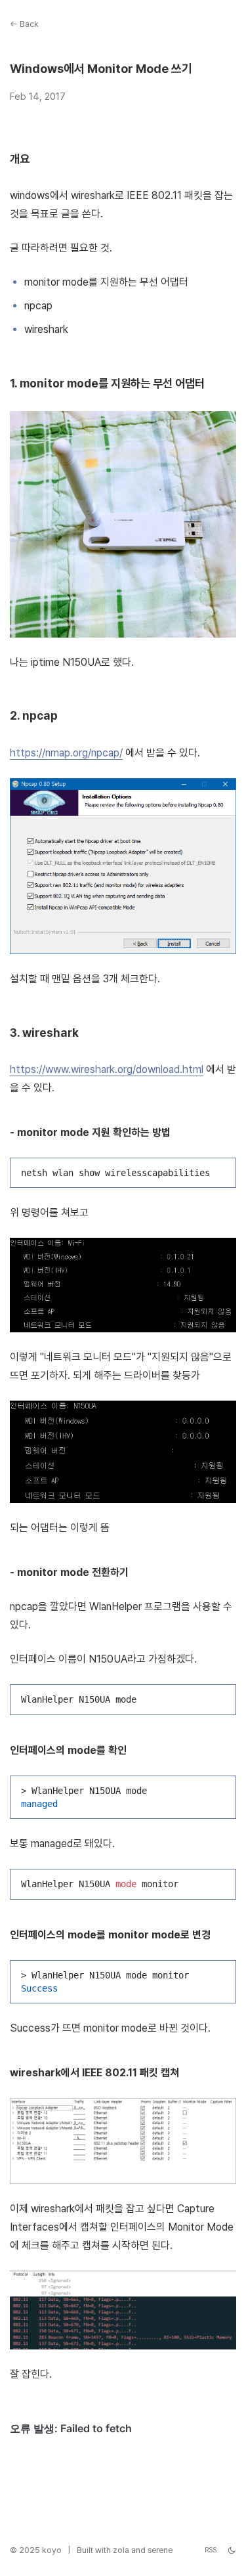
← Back (24, 24)
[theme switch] (232, 2550)
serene (160, 2550)
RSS (211, 2550)
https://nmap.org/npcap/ (66, 753)
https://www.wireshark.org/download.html (107, 1069)
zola (121, 2550)
